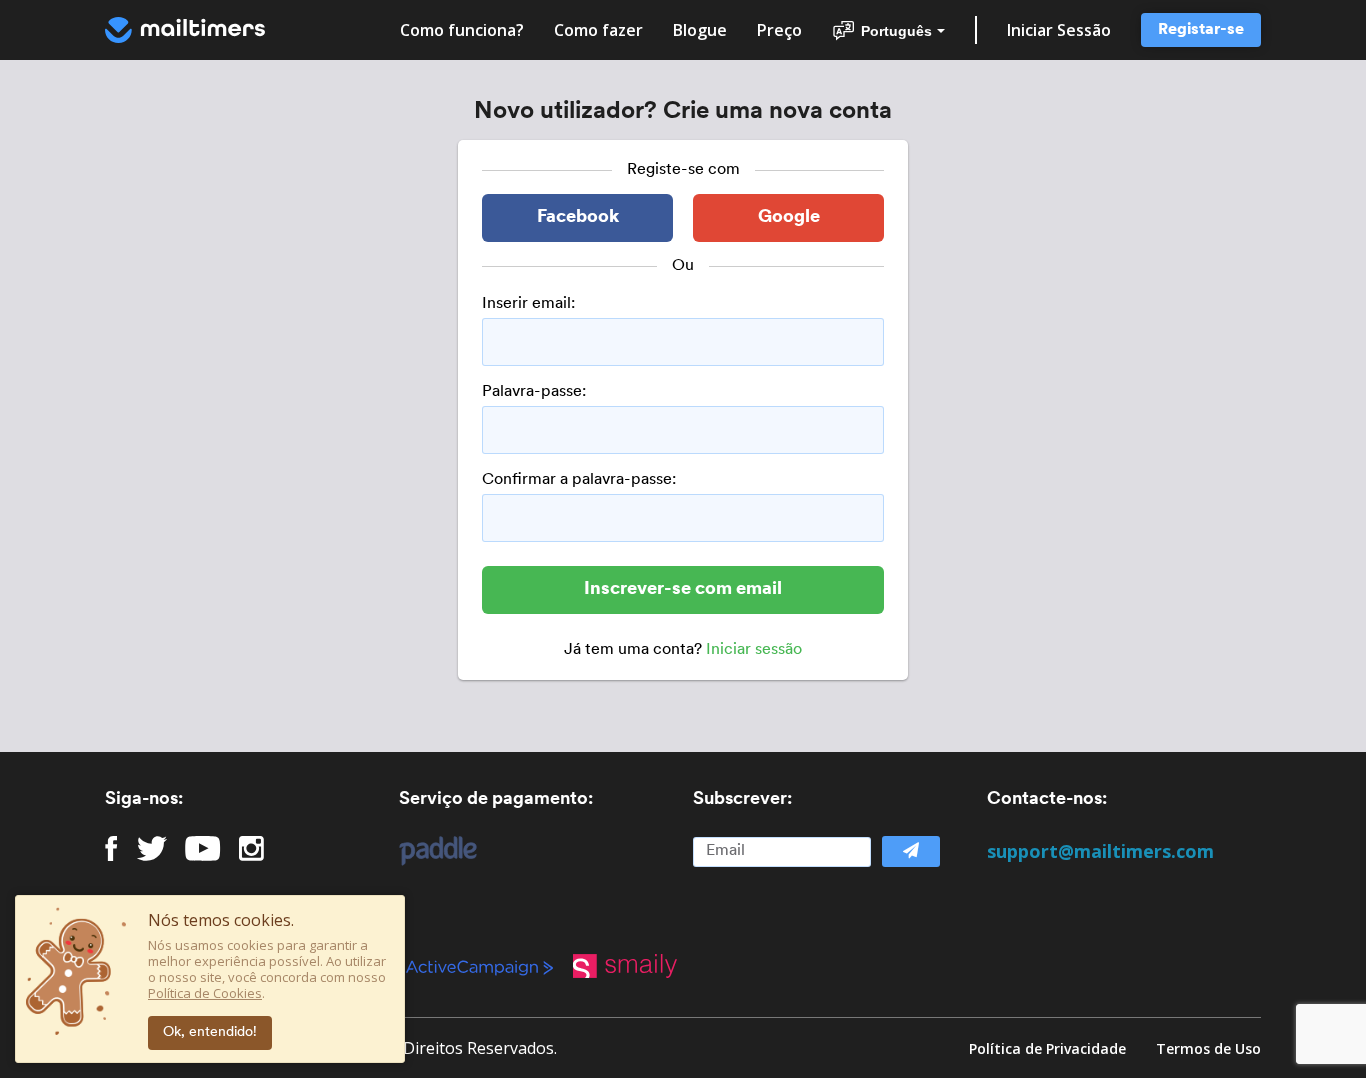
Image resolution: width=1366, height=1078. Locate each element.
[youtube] (202, 848)
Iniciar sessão (754, 650)
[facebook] (111, 848)
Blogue (700, 30)
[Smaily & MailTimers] (635, 966)
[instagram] (251, 848)
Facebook (578, 218)
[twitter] (152, 848)
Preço (779, 30)
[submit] (911, 851)
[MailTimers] (185, 30)
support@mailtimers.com (1100, 851)
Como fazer (598, 30)
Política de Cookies (205, 993)
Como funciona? (462, 30)
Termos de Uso (1208, 1048)
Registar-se (1201, 30)
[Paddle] (428, 851)
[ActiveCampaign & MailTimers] (489, 966)
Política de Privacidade (1047, 1048)
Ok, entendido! (210, 1032)
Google (789, 218)
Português (896, 31)
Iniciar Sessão (1059, 30)
